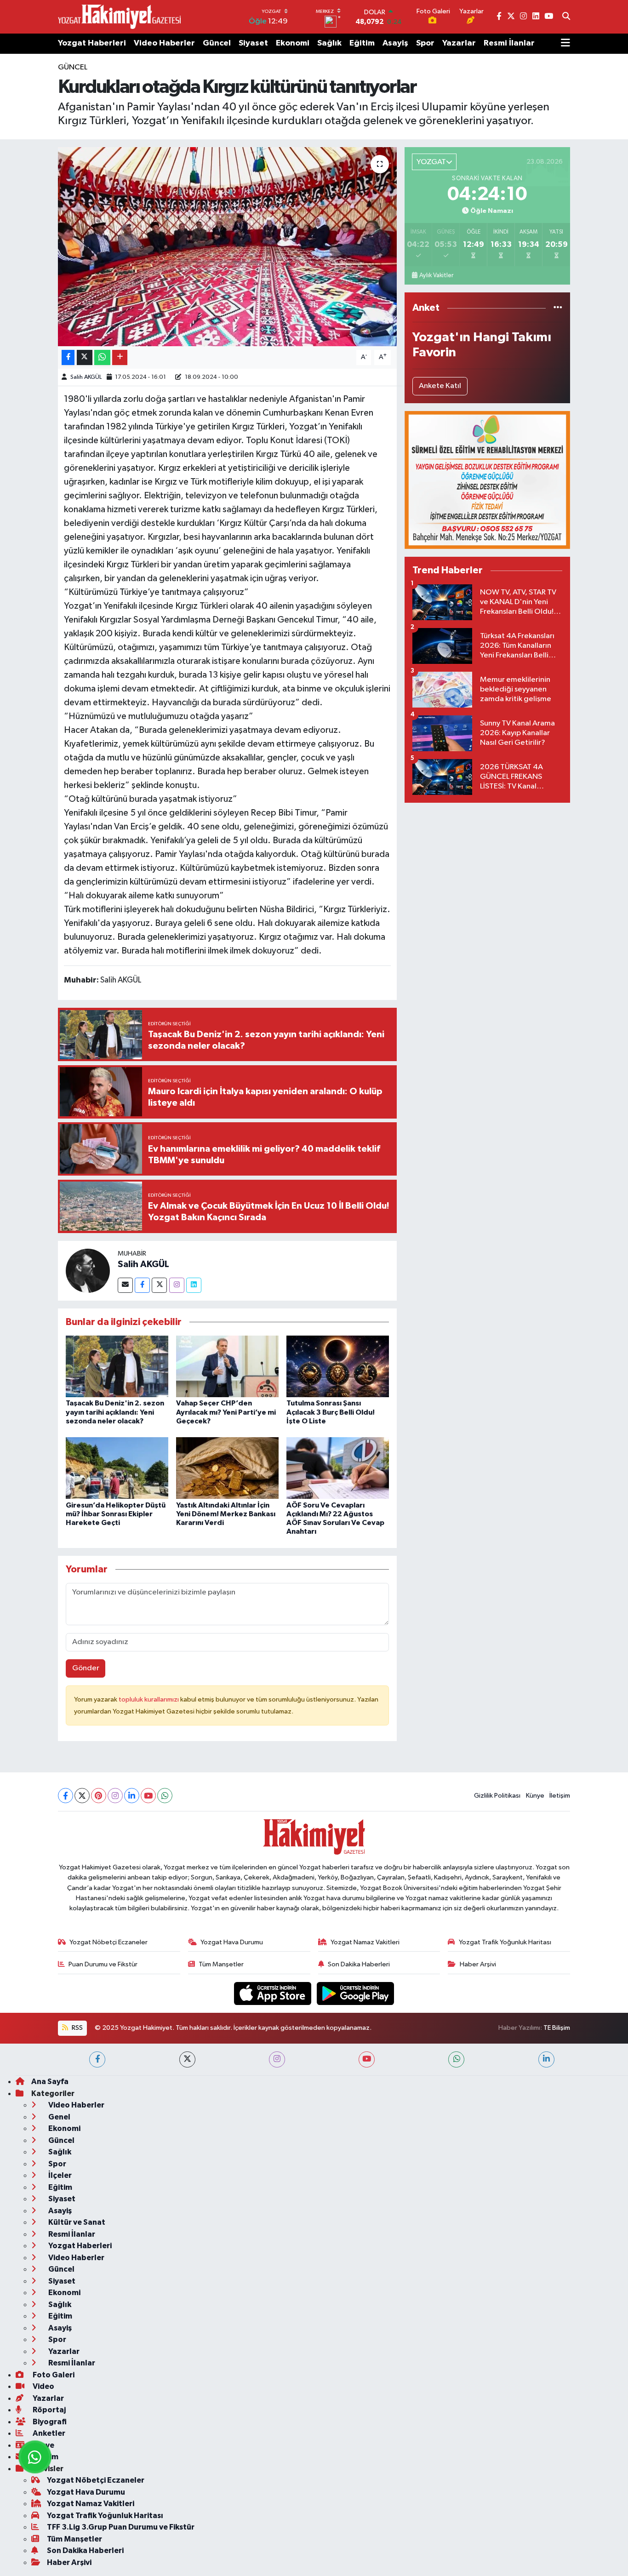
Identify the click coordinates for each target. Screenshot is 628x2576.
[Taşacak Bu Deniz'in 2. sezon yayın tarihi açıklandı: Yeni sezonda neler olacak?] (117, 1366)
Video (43, 2386)
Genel (59, 2117)
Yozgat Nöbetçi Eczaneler (108, 1942)
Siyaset (253, 43)
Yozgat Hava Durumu (232, 1942)
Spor (425, 43)
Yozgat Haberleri (92, 43)
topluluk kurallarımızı (149, 1699)
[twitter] (187, 2059)
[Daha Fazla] (120, 357)
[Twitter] (159, 1285)
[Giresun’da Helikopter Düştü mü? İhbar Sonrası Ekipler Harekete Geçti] (117, 1468)
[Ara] (566, 17)
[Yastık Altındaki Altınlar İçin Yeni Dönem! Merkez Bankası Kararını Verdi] (227, 1468)
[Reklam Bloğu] (487, 480)
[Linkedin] (194, 1285)
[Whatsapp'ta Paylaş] (102, 357)
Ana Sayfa (50, 2082)
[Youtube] (148, 1796)
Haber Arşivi (478, 1964)
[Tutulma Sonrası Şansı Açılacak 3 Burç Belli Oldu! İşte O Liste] (338, 1366)
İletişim (560, 1796)
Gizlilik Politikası (497, 1796)
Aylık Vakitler (436, 275)
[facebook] (97, 2059)
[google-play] (356, 1993)
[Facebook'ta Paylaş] (68, 357)
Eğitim (362, 43)
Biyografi (49, 2422)
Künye (535, 1796)
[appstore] (274, 1993)
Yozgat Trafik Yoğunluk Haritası (505, 1942)
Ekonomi (293, 43)
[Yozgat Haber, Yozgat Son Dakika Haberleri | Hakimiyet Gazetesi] (119, 17)
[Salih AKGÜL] (88, 1271)
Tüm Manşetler (221, 1964)
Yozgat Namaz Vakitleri (365, 1942)
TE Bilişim (557, 2028)
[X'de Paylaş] (85, 357)
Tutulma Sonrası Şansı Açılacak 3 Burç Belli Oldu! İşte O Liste (331, 1412)
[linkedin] (546, 2059)
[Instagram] (177, 1285)
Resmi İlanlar (509, 43)
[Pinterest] (99, 1796)
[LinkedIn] (132, 1796)
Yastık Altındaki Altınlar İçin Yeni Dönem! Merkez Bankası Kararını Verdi (226, 1514)
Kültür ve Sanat (76, 2222)
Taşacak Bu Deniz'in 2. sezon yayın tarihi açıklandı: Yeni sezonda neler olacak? (115, 1412)
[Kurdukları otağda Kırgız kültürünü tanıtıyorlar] (227, 246)
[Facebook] (142, 1285)
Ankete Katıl (440, 386)
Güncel (217, 43)
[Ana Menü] (565, 44)
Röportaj (49, 2410)
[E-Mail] (125, 1285)
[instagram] (277, 2059)
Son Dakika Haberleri (359, 1964)
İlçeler (59, 2175)
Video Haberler (164, 43)
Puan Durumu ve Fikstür (103, 1964)
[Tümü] (558, 308)
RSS (77, 2028)
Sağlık (329, 43)
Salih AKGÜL (86, 377)
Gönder (86, 1668)
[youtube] (367, 2059)
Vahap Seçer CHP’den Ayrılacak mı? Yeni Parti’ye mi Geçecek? (226, 1412)
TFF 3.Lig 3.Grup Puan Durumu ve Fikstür (121, 2527)
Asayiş (395, 43)
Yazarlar (459, 43)
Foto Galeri (53, 2375)
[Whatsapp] (165, 1796)
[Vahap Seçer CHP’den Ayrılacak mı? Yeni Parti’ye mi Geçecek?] (227, 1366)
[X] (82, 1796)
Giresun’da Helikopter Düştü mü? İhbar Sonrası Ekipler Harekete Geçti (116, 1514)
